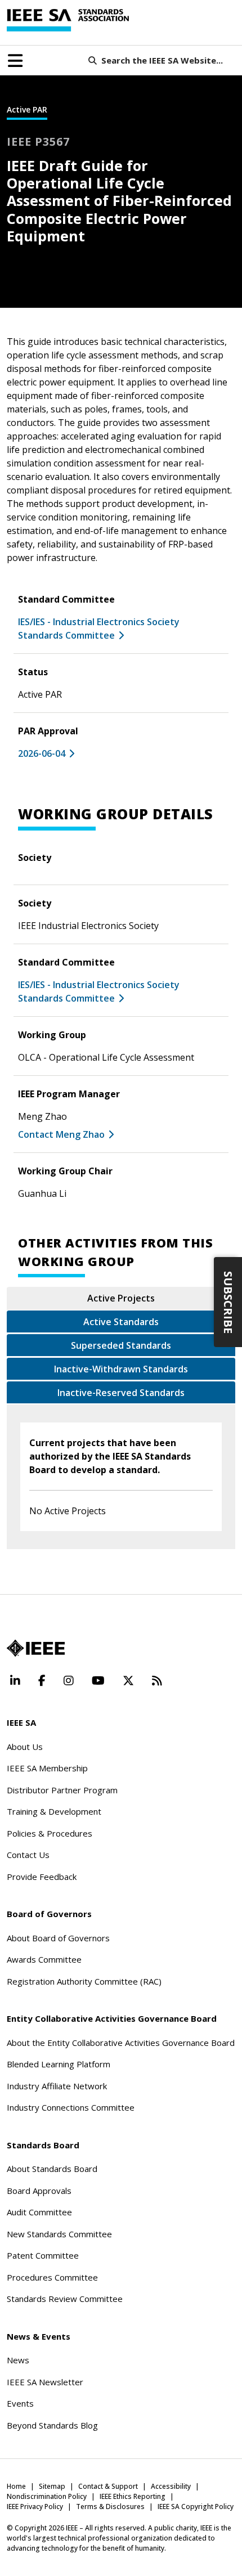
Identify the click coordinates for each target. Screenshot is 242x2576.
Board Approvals (39, 2191)
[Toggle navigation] (15, 61)
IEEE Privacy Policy (35, 2507)
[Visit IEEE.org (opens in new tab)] (36, 1648)
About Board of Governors (58, 1938)
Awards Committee (44, 1959)
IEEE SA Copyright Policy (196, 2507)
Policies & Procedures (50, 1833)
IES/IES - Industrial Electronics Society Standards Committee (99, 629)
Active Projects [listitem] (121, 1298)
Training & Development (54, 1811)
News (18, 2360)
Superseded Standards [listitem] (121, 1345)
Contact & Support (108, 2486)
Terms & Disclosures (110, 2507)
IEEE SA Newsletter (45, 2382)
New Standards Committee (59, 2234)
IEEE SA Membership (47, 1768)
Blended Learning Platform (59, 2064)
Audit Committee (39, 2212)
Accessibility (171, 2486)
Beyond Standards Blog (52, 2425)
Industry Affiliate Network (57, 2086)
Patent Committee (43, 2255)
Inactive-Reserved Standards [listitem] (121, 1393)
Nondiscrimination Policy (47, 2496)
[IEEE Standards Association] (68, 20)
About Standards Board (52, 2169)
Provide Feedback (42, 1877)
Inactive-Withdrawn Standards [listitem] (121, 1369)
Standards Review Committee (65, 2299)
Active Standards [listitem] (121, 1322)
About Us (25, 1747)
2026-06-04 (42, 753)
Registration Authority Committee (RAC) (84, 1981)
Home (16, 2486)
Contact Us (28, 1855)
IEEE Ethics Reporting (133, 2496)
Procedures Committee (52, 2277)
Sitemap (52, 2486)
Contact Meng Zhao (61, 1134)
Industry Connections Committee (71, 2107)
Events (20, 2403)
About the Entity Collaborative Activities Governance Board (121, 2043)
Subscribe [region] (228, 1302)
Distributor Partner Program (62, 1790)
